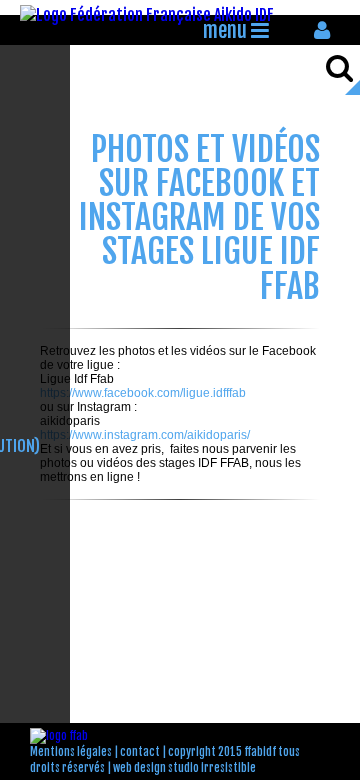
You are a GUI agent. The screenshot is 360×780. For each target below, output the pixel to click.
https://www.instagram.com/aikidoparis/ (145, 435)
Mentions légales (71, 752)
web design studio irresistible (184, 768)
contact (140, 752)
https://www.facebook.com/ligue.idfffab (143, 393)
